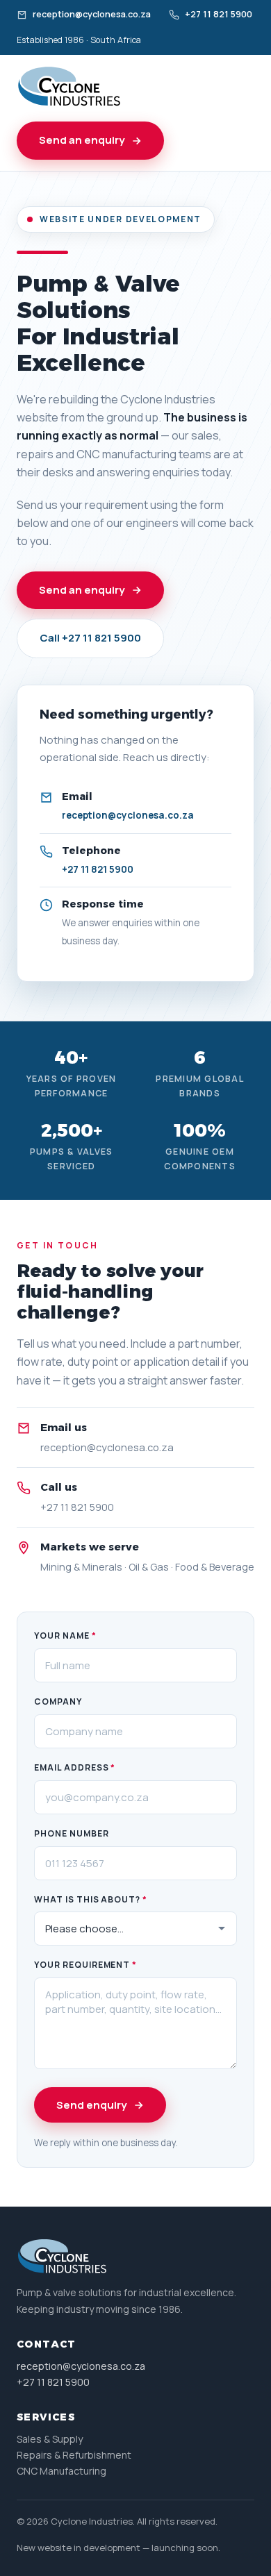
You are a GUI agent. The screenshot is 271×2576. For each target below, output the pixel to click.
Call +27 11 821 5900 (90, 638)
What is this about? (91, 1899)
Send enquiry (91, 2105)
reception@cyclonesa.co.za (92, 14)
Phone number (72, 1833)
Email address (75, 1767)
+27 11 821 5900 (219, 14)
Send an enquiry (82, 140)
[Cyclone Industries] (69, 87)
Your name (65, 1636)
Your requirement (85, 1965)
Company (58, 1701)
